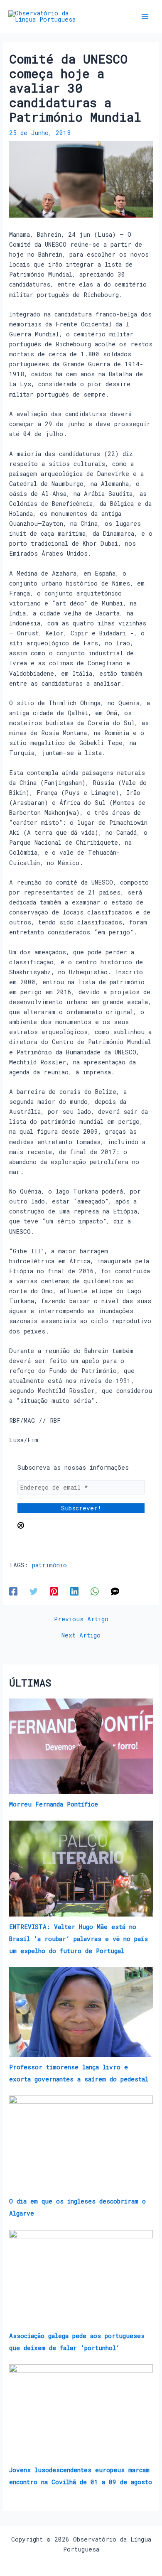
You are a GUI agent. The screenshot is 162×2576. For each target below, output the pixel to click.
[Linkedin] (74, 1591)
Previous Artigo (81, 1619)
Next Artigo (81, 1636)
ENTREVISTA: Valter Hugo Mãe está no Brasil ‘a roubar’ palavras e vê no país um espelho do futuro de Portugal (79, 1939)
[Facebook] (13, 1591)
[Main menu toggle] (145, 17)
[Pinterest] (54, 1591)
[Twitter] (34, 1591)
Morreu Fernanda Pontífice (54, 1804)
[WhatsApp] (95, 1591)
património (49, 1565)
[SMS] (115, 1591)
